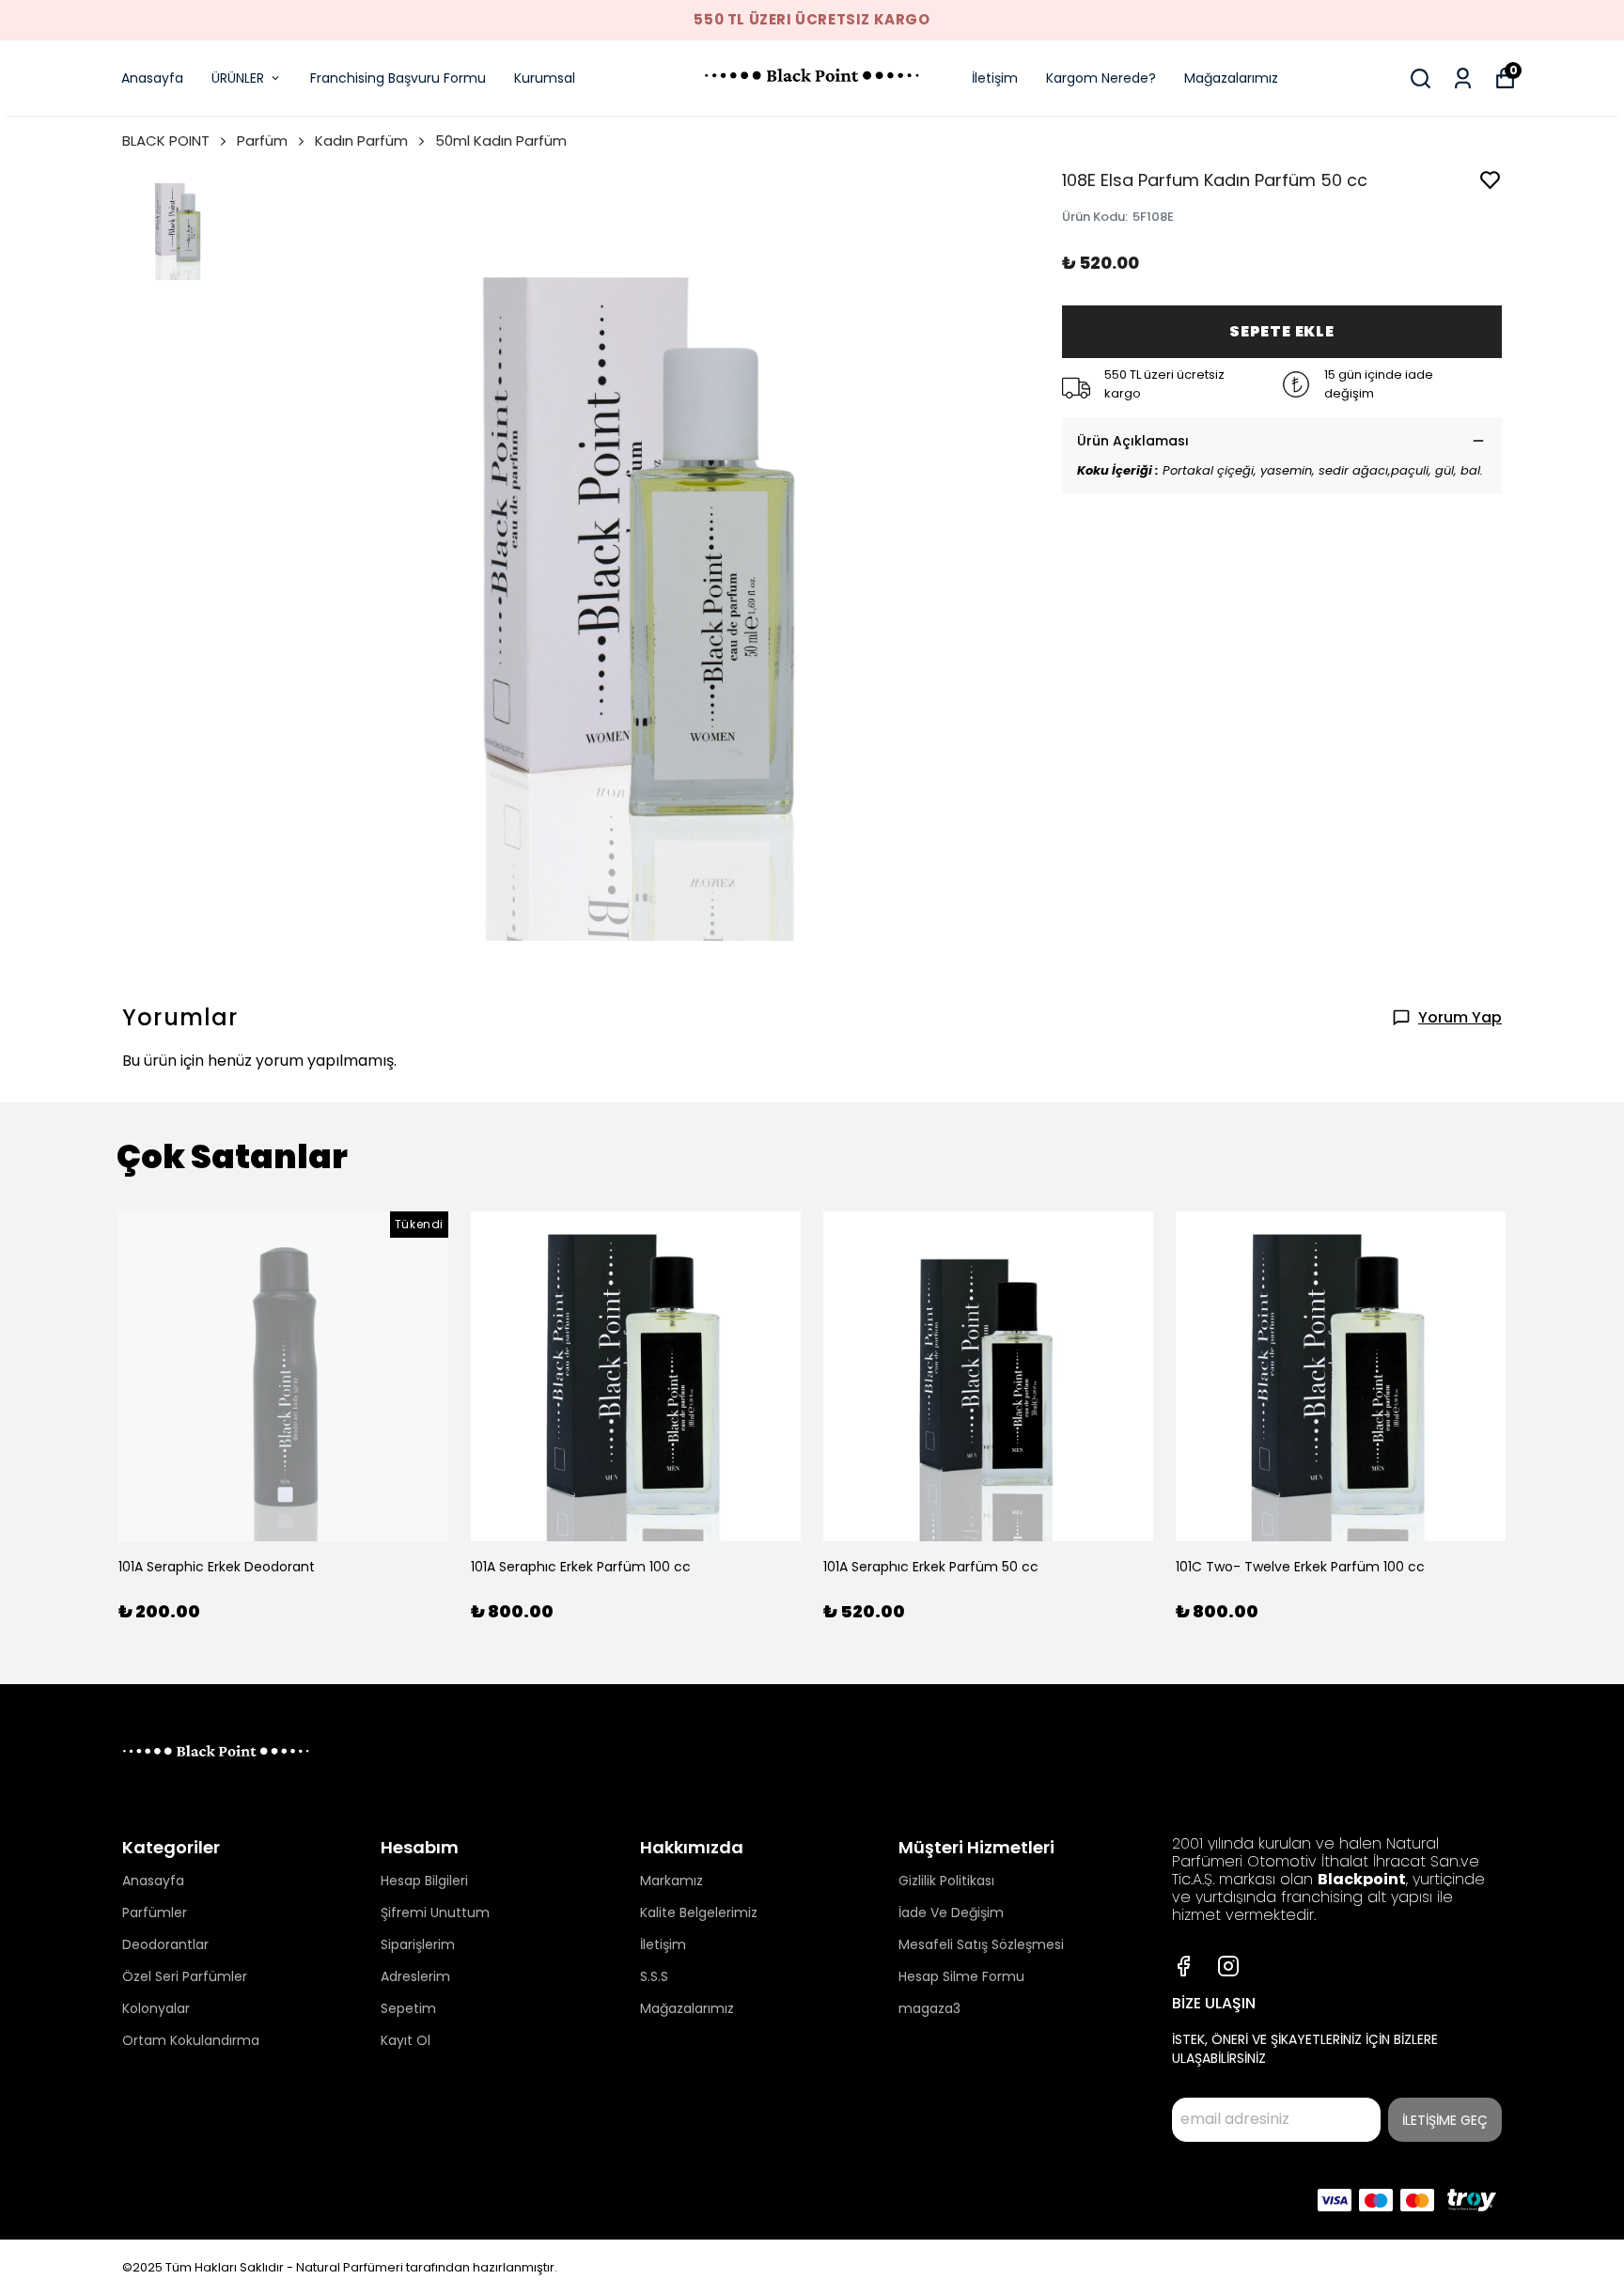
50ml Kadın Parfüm (501, 141)
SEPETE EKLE (1282, 331)
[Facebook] (1183, 1966)
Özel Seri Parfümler (185, 1976)
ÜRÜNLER (238, 78)
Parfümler (155, 1912)
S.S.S (654, 1976)
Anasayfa (152, 78)
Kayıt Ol (406, 2040)
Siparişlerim (418, 1944)
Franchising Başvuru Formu (398, 78)
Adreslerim (415, 1976)
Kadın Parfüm (361, 141)
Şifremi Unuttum (435, 1912)
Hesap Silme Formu (961, 1976)
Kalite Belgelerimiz (699, 1912)
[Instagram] (1228, 1966)
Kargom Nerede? (1101, 78)
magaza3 (929, 2008)
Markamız (671, 1881)
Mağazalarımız (1231, 78)
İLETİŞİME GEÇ (1445, 2120)
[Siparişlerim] (1463, 78)
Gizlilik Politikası (946, 1881)
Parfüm (262, 141)
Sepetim (408, 2008)
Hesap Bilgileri (424, 1881)
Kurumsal (545, 78)
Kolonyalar (156, 2008)
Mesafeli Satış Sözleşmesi (981, 1944)
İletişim (995, 78)
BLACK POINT (166, 141)
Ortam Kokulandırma (191, 2040)
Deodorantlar (165, 1944)
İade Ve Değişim (951, 1912)
